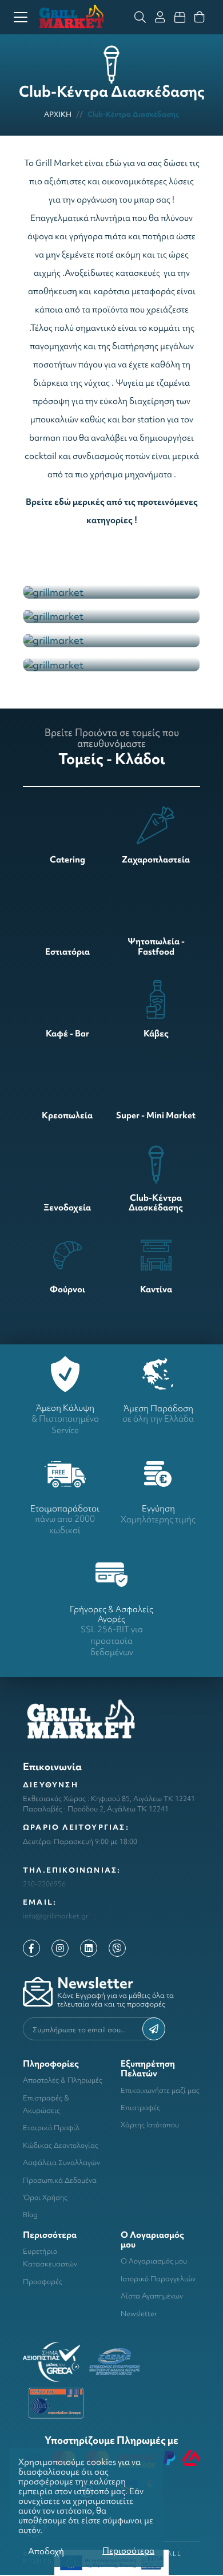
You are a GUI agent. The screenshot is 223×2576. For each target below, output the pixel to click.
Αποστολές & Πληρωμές (63, 2080)
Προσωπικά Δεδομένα (60, 2180)
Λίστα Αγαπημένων (152, 2296)
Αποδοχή (46, 2551)
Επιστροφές (140, 2108)
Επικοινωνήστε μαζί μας (160, 2090)
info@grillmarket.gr (56, 1916)
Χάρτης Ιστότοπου (150, 2125)
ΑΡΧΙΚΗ (58, 114)
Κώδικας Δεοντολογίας (61, 2145)
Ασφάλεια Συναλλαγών (61, 2163)
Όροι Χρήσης (45, 2197)
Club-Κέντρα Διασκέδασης (133, 114)
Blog (30, 2215)
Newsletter (139, 2314)
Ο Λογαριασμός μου (154, 2261)
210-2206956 (44, 1884)
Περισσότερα (128, 2551)
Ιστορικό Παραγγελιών (158, 2279)
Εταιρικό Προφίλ (51, 2128)
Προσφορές (43, 2282)
